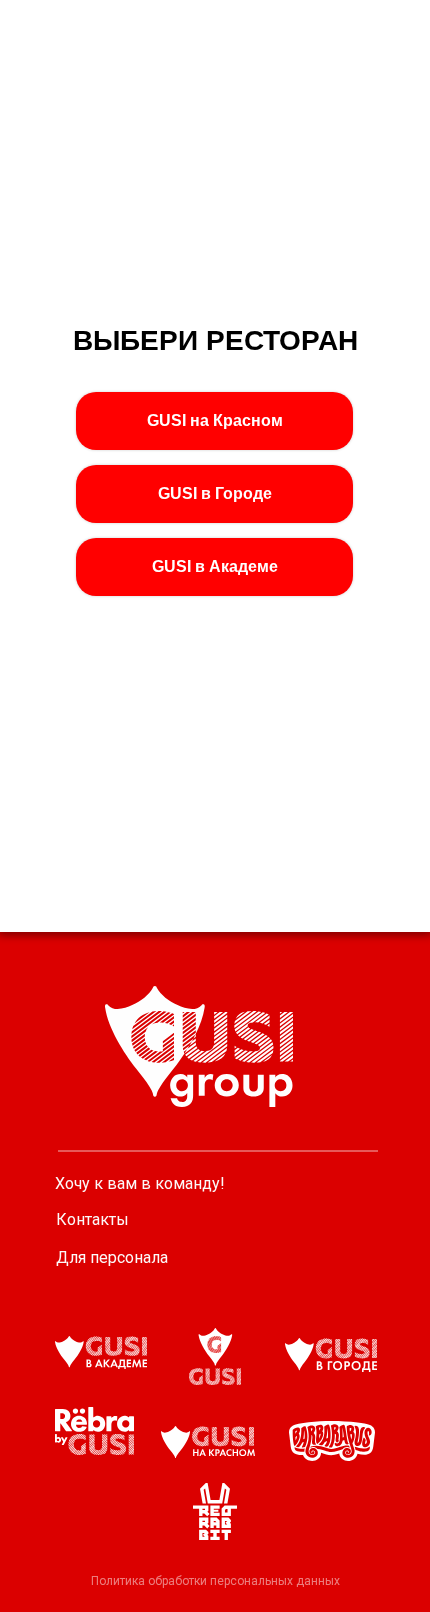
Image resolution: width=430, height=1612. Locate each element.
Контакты (92, 1219)
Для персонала (112, 1257)
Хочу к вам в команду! (140, 1183)
